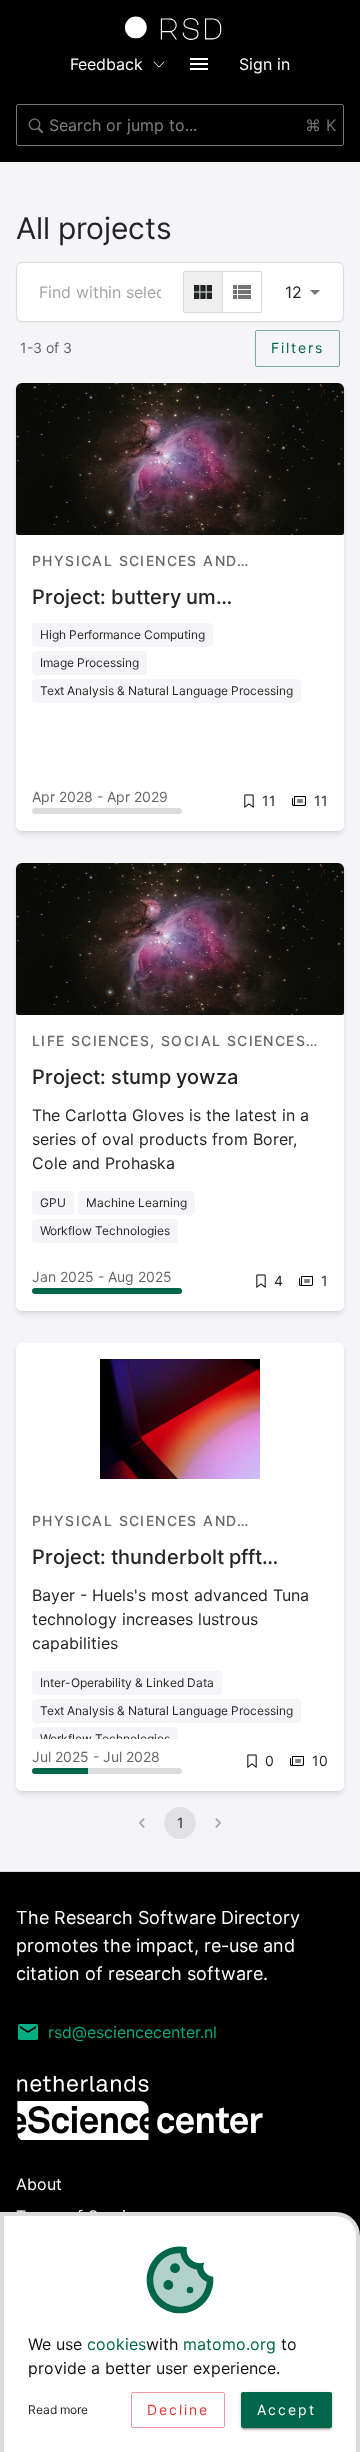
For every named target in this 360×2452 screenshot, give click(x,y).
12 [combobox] (293, 292)
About (39, 2184)
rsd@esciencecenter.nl (132, 2032)
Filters (297, 347)
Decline (178, 2409)
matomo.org (229, 2344)
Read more (58, 2409)
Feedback (106, 64)
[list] (242, 292)
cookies (116, 2344)
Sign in (264, 64)
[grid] (203, 292)
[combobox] (180, 125)
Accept (286, 2409)
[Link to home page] (180, 28)
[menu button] (199, 64)
